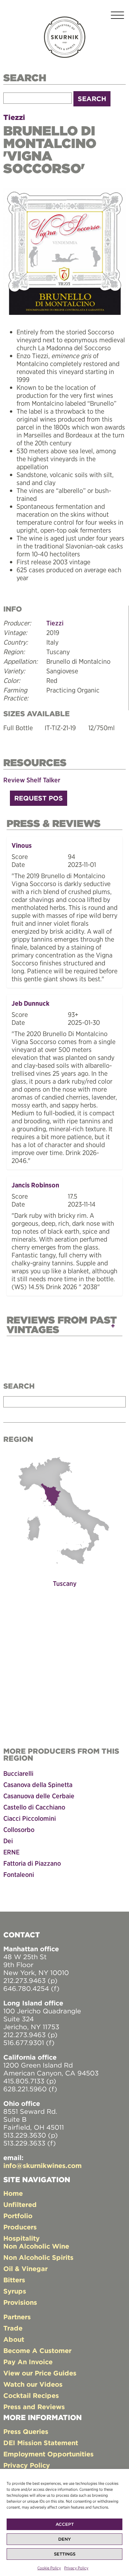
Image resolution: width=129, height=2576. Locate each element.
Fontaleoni (19, 1874)
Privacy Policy (76, 2568)
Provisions (20, 2302)
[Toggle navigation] (117, 16)
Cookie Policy (49, 2568)
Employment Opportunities (48, 2454)
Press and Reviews (34, 2407)
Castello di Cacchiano (34, 1807)
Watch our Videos (33, 2384)
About (14, 2339)
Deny (64, 2539)
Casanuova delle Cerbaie (39, 1796)
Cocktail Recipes (31, 2395)
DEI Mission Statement (41, 2443)
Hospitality (21, 2238)
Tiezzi (14, 117)
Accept (65, 2524)
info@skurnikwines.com (43, 2165)
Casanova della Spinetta (38, 1785)
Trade (13, 2328)
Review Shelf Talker (32, 780)
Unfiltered (20, 2204)
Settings (65, 2554)
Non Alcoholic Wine (36, 2246)
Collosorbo (19, 1829)
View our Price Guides (40, 2373)
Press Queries (26, 2431)
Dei (8, 1841)
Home (13, 2193)
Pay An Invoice (28, 2362)
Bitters (14, 2280)
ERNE (11, 1852)
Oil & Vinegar (25, 2269)
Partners (17, 2317)
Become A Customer (37, 2351)
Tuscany (65, 1583)
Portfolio (18, 2216)
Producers (20, 2227)
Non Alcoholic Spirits (38, 2257)
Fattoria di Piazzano (32, 1863)
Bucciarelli (18, 1773)
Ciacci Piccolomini (30, 1818)
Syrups (15, 2291)
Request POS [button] (39, 798)
